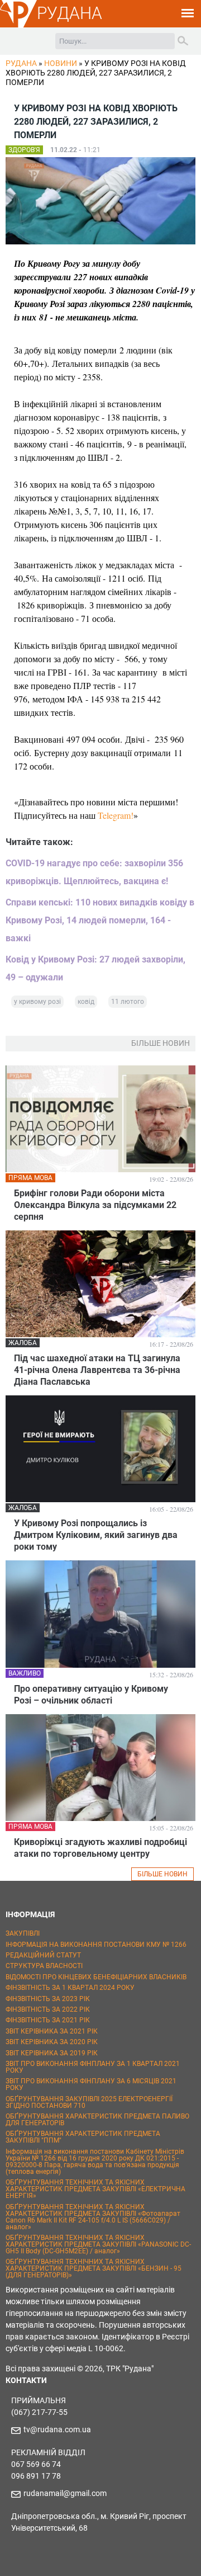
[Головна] (18, 26)
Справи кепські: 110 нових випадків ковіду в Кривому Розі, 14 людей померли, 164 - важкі (100, 920)
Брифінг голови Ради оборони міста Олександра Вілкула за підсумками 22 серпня (95, 1205)
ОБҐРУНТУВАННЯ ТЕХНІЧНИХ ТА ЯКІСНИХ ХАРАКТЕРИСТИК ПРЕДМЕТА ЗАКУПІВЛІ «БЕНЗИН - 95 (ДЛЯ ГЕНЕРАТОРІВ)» (94, 2268)
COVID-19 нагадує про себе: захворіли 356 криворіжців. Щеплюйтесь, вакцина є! (94, 872)
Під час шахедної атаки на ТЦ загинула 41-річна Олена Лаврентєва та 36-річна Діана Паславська (97, 1370)
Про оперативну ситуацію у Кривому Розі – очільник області (91, 1695)
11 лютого (128, 1002)
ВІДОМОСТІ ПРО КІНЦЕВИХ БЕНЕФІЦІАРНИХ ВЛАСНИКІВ (96, 1977)
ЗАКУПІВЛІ (23, 1933)
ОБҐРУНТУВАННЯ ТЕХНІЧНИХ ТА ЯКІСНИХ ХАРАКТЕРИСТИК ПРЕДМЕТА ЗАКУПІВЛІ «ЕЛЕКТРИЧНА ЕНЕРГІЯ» (95, 2189)
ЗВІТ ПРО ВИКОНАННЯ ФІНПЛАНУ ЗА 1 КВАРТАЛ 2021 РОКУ (93, 2067)
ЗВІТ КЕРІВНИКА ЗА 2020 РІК (52, 2042)
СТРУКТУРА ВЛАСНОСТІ (44, 1966)
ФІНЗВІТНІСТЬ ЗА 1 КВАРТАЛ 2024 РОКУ (70, 1988)
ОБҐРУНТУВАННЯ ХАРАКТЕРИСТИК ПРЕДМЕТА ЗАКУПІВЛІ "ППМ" (83, 2137)
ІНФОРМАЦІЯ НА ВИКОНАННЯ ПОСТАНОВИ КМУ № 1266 (96, 1945)
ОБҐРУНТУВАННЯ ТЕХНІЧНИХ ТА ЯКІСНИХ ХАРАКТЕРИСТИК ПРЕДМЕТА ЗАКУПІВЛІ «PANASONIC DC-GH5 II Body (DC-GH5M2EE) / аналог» (98, 2244)
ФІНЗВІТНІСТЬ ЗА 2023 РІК (48, 1999)
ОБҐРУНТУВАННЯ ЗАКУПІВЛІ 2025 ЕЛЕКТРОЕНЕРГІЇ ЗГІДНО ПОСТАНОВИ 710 (89, 2102)
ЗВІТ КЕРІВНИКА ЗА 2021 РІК (52, 2031)
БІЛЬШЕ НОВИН (162, 1874)
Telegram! (116, 815)
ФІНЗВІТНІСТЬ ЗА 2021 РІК (48, 2020)
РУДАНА (70, 13)
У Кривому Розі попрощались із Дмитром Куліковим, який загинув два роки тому (96, 1535)
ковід (86, 1002)
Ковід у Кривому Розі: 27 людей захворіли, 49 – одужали (95, 968)
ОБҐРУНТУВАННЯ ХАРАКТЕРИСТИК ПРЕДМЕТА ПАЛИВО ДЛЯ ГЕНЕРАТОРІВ (97, 2120)
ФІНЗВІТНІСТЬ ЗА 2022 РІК (48, 2009)
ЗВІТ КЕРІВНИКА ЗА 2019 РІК (52, 2053)
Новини (61, 63)
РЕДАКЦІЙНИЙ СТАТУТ (43, 1955)
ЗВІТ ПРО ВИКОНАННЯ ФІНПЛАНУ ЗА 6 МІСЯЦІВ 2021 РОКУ (91, 2084)
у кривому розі (37, 1002)
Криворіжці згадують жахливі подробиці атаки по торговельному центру (100, 1848)
